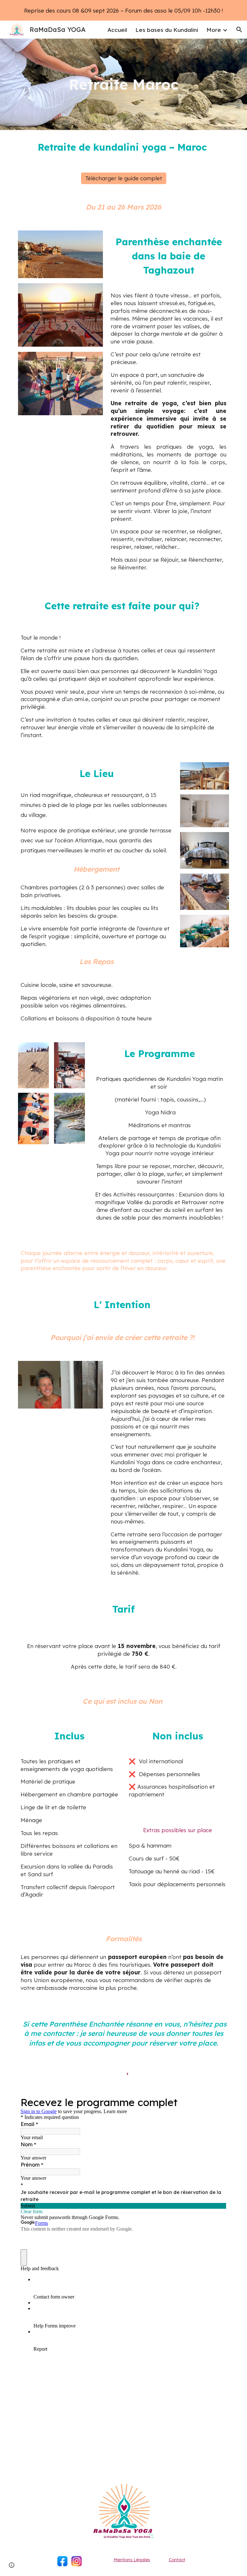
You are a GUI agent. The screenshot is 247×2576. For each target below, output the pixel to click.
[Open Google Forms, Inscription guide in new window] (217, 2102)
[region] (123, 10)
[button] (239, 30)
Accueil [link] (117, 30)
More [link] (214, 30)
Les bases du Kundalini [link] (167, 30)
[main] (123, 84)
